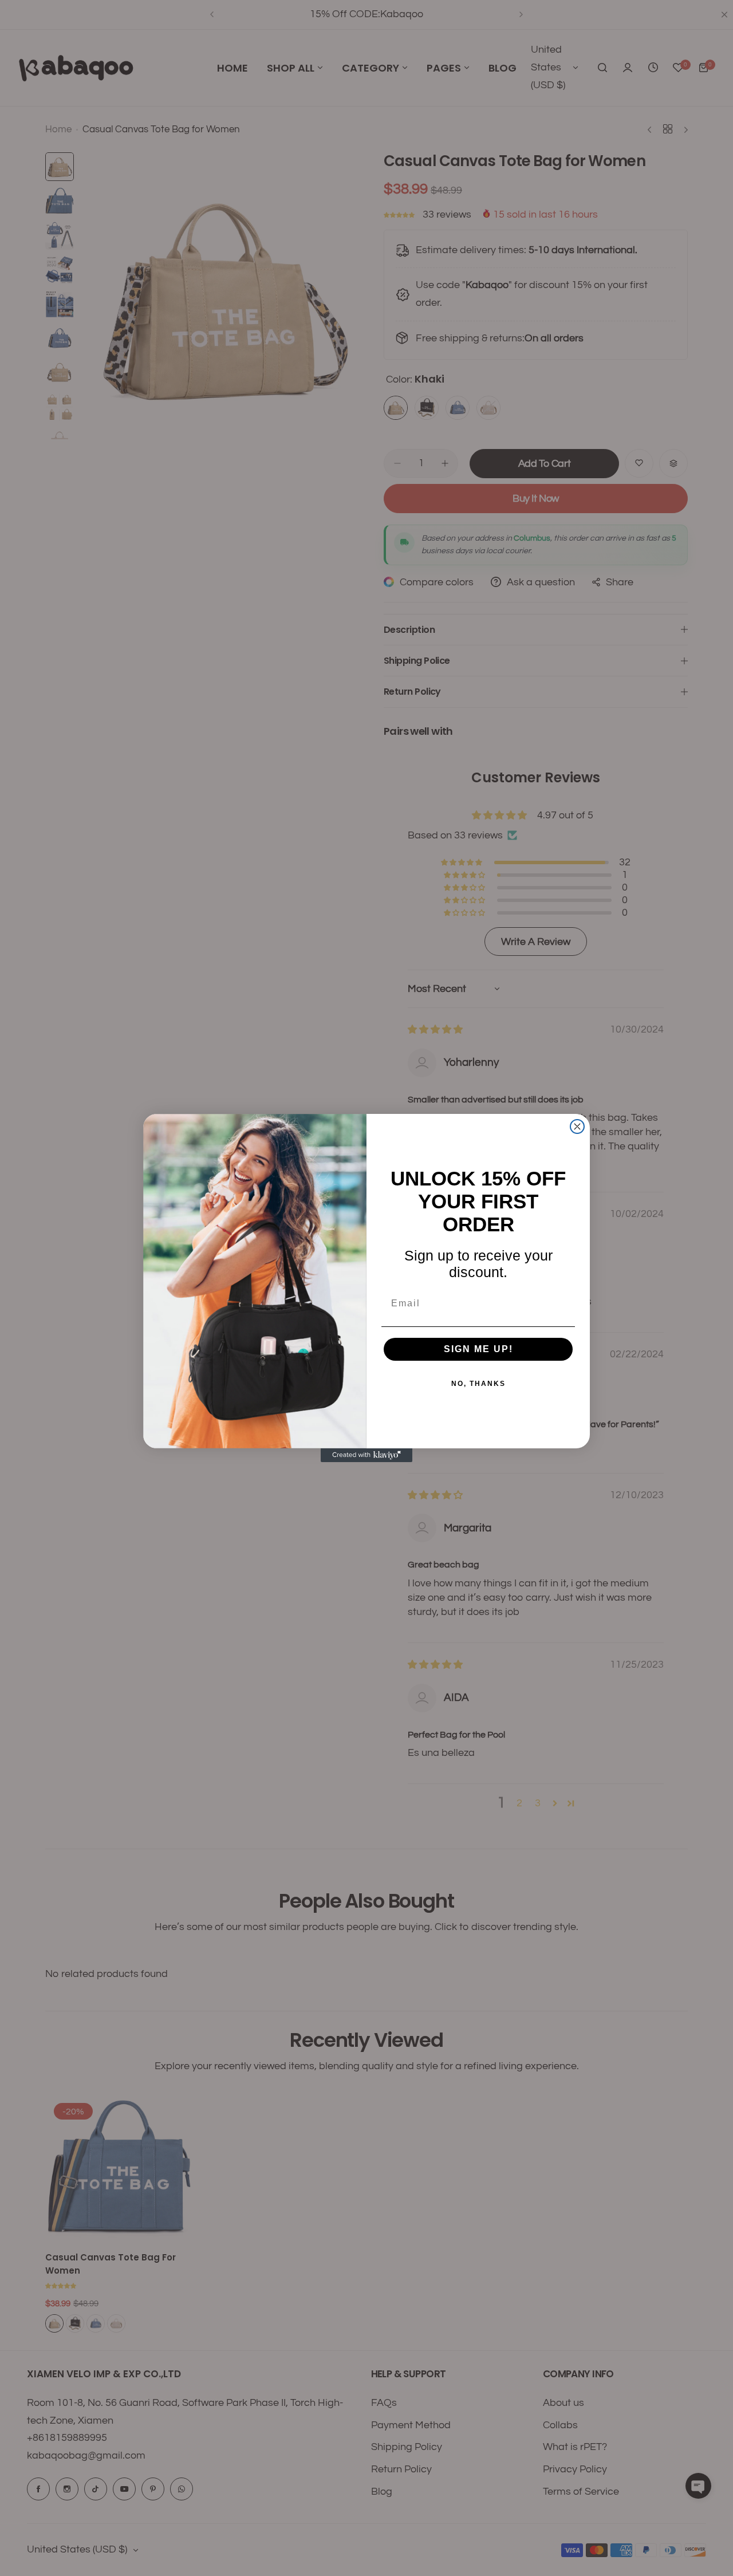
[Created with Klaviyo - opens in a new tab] (366, 1455)
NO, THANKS (478, 1384)
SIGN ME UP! (478, 1349)
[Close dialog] (577, 1126)
